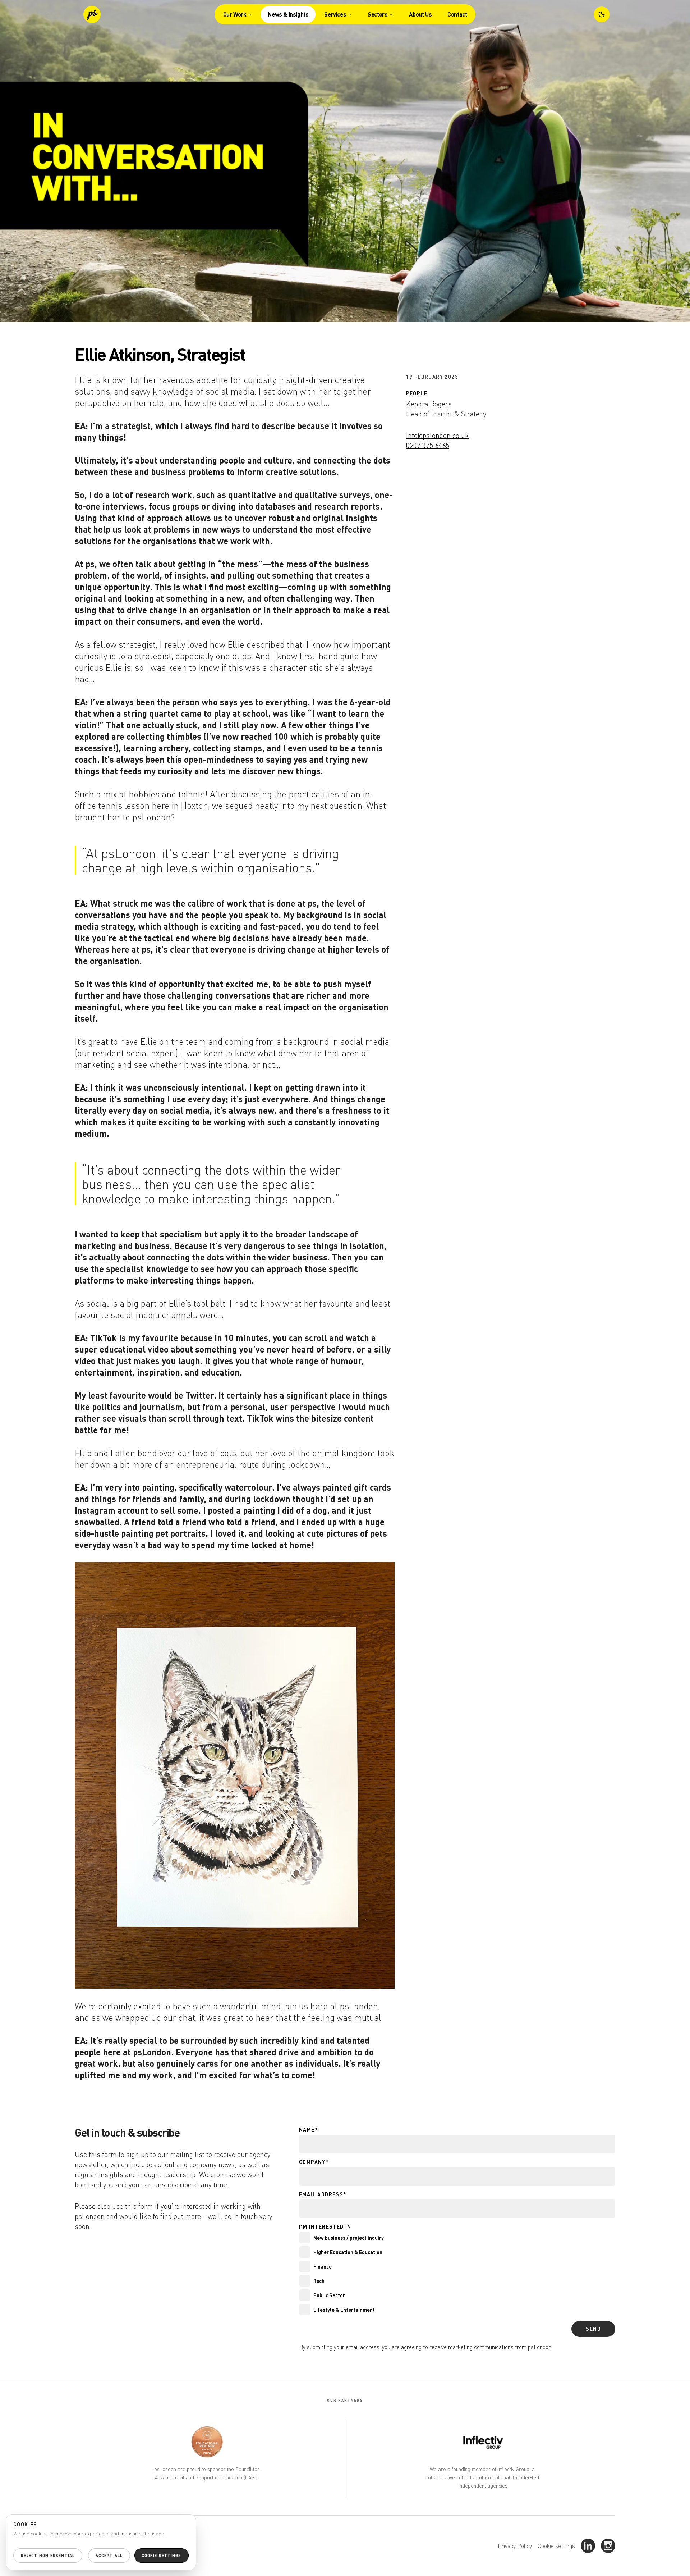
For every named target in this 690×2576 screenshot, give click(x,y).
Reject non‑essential (48, 2556)
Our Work (235, 14)
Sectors (378, 14)
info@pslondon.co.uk (438, 435)
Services (335, 14)
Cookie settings (556, 2546)
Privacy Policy (515, 2546)
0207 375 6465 (428, 445)
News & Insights (288, 14)
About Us (420, 14)
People (417, 393)
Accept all (109, 2556)
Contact (457, 14)
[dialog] (101, 2542)
